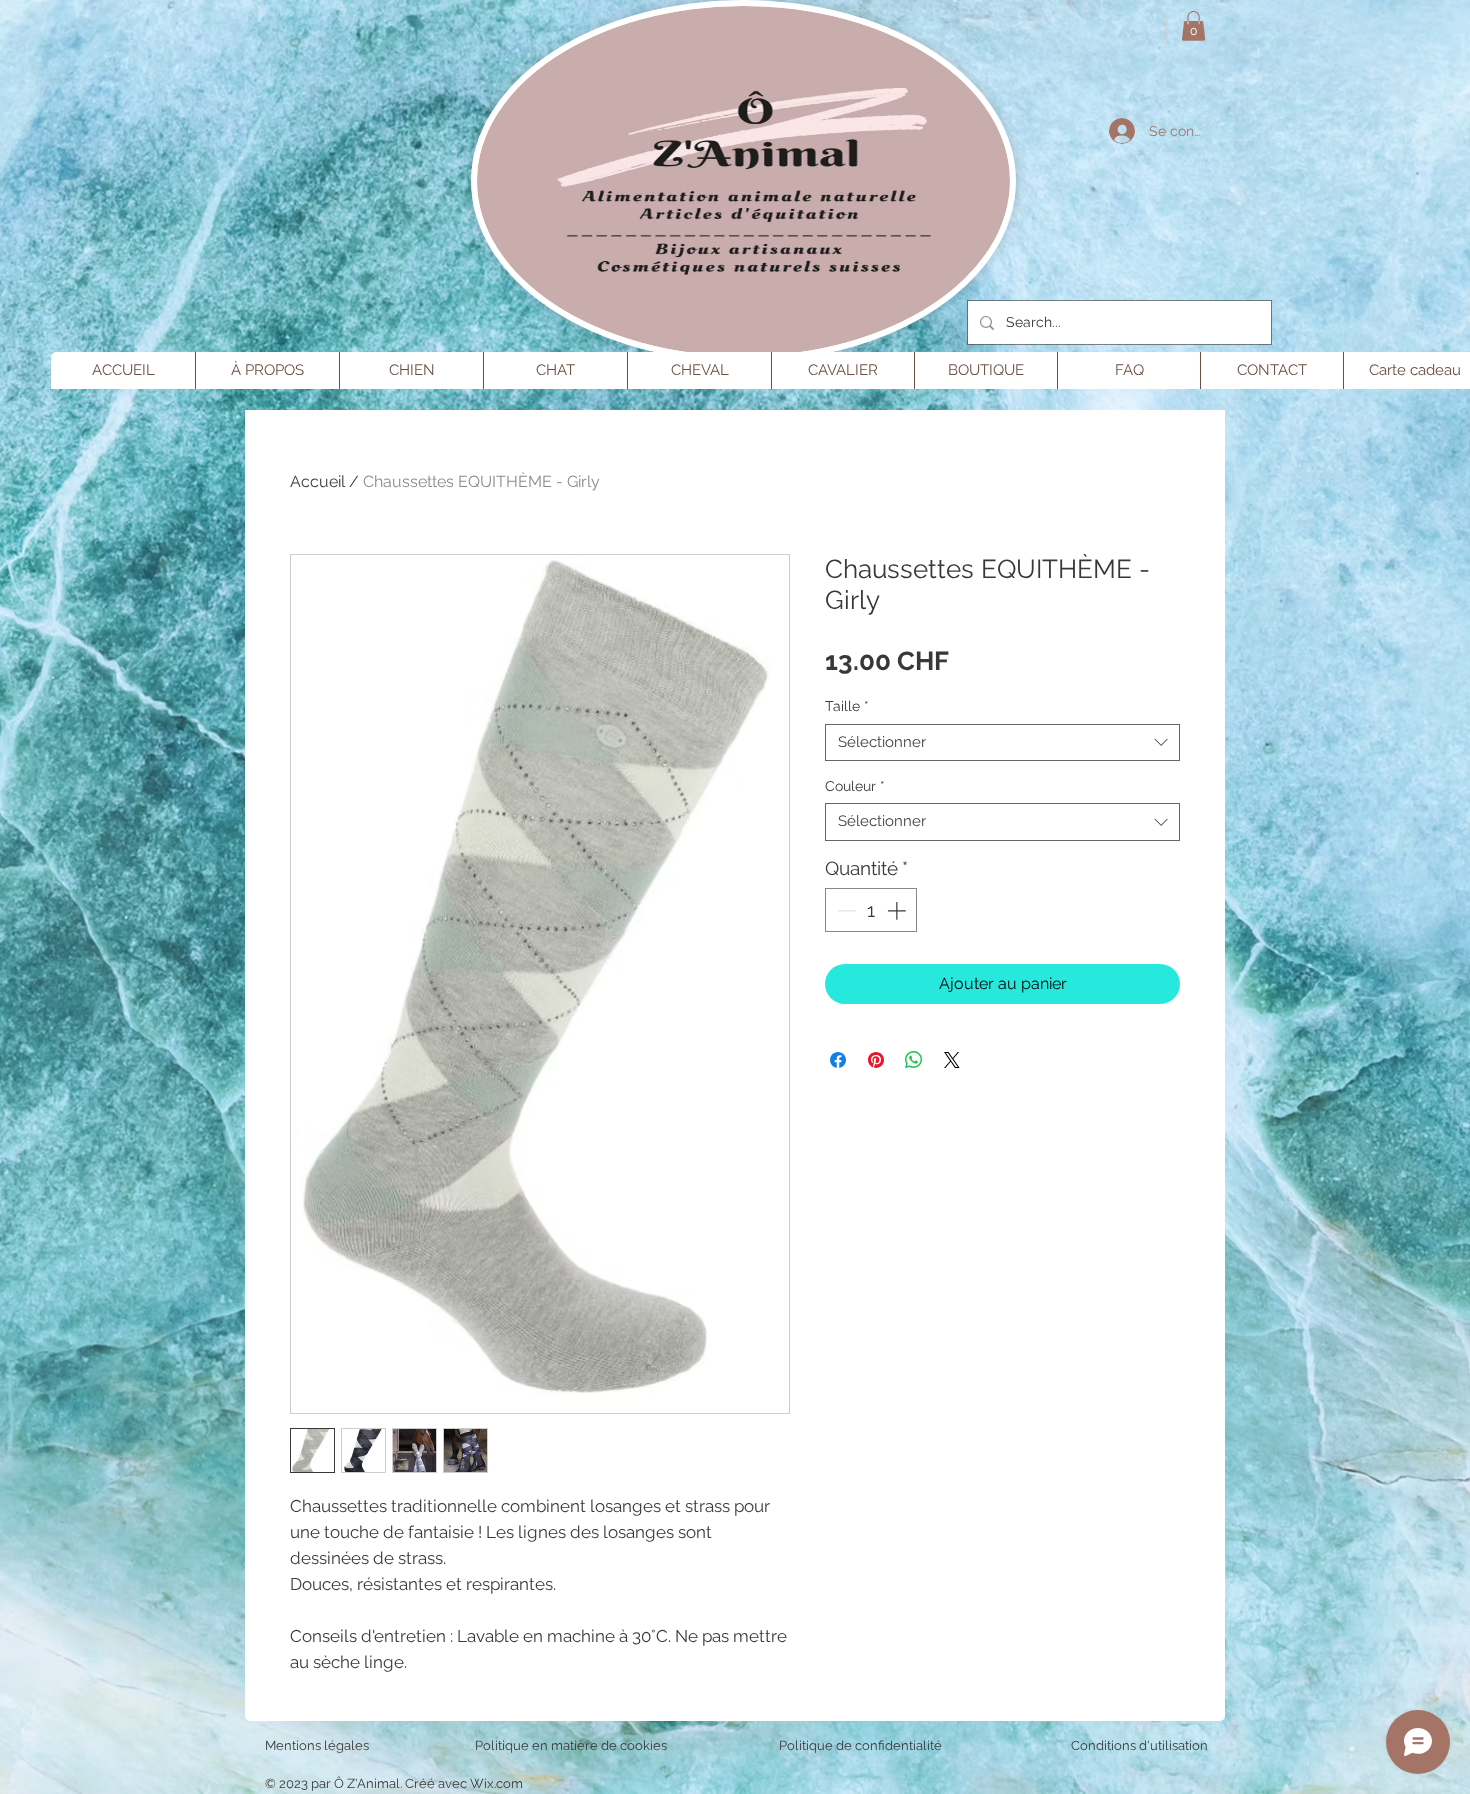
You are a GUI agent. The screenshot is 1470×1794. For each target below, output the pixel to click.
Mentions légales (317, 1745)
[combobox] (1002, 743)
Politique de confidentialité (860, 1745)
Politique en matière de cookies (572, 1745)
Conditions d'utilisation (1139, 1745)
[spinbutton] (871, 910)
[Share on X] (952, 1060)
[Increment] (898, 910)
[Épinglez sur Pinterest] (876, 1060)
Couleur (855, 786)
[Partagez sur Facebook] (838, 1060)
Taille (847, 706)
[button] (1193, 26)
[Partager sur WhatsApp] (914, 1060)
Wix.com (496, 1783)
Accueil (317, 481)
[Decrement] (844, 910)
